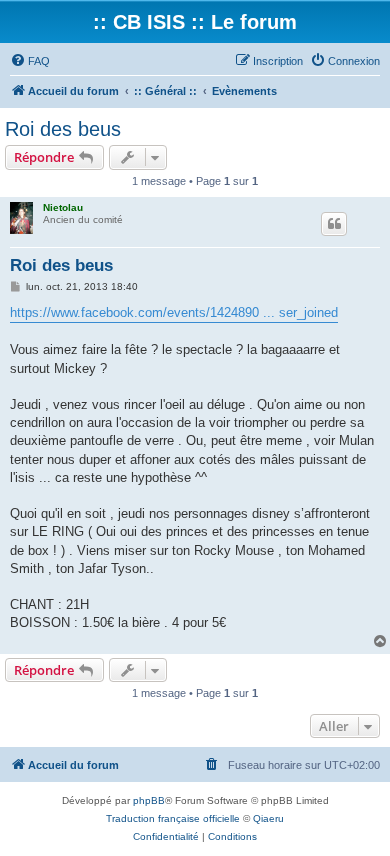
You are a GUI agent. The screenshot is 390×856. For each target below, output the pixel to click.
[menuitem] (30, 61)
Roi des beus (63, 129)
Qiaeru (268, 818)
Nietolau (63, 207)
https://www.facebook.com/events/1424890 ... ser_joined (174, 312)
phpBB (149, 800)
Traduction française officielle (173, 818)
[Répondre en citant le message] (334, 224)
